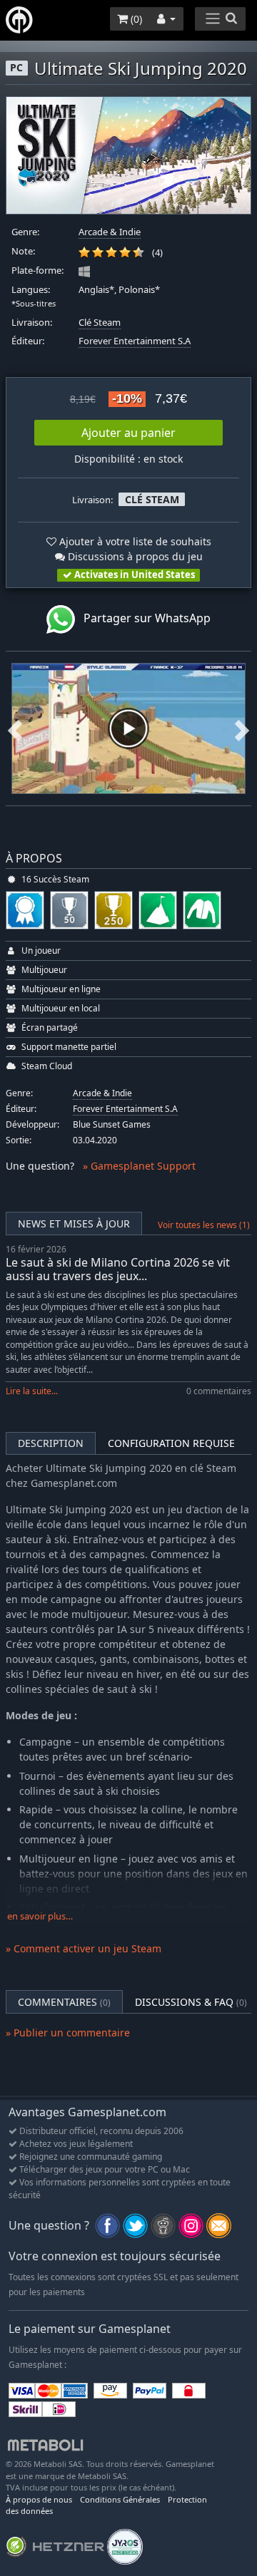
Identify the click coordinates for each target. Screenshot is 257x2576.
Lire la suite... (32, 1391)
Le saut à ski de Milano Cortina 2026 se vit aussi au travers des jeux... (118, 1269)
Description (51, 1443)
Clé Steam (100, 323)
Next (242, 728)
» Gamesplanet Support (139, 1166)
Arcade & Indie (110, 232)
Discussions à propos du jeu (134, 556)
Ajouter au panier (128, 433)
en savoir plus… (40, 1916)
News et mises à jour (74, 1223)
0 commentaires (219, 1391)
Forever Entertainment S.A (135, 341)
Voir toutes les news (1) (204, 1225)
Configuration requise (171, 1443)
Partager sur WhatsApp (143, 618)
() (135, 19)
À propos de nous (39, 2499)
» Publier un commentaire (68, 2033)
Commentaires (64, 2002)
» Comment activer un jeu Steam (84, 1948)
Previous (15, 728)
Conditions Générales (120, 2499)
